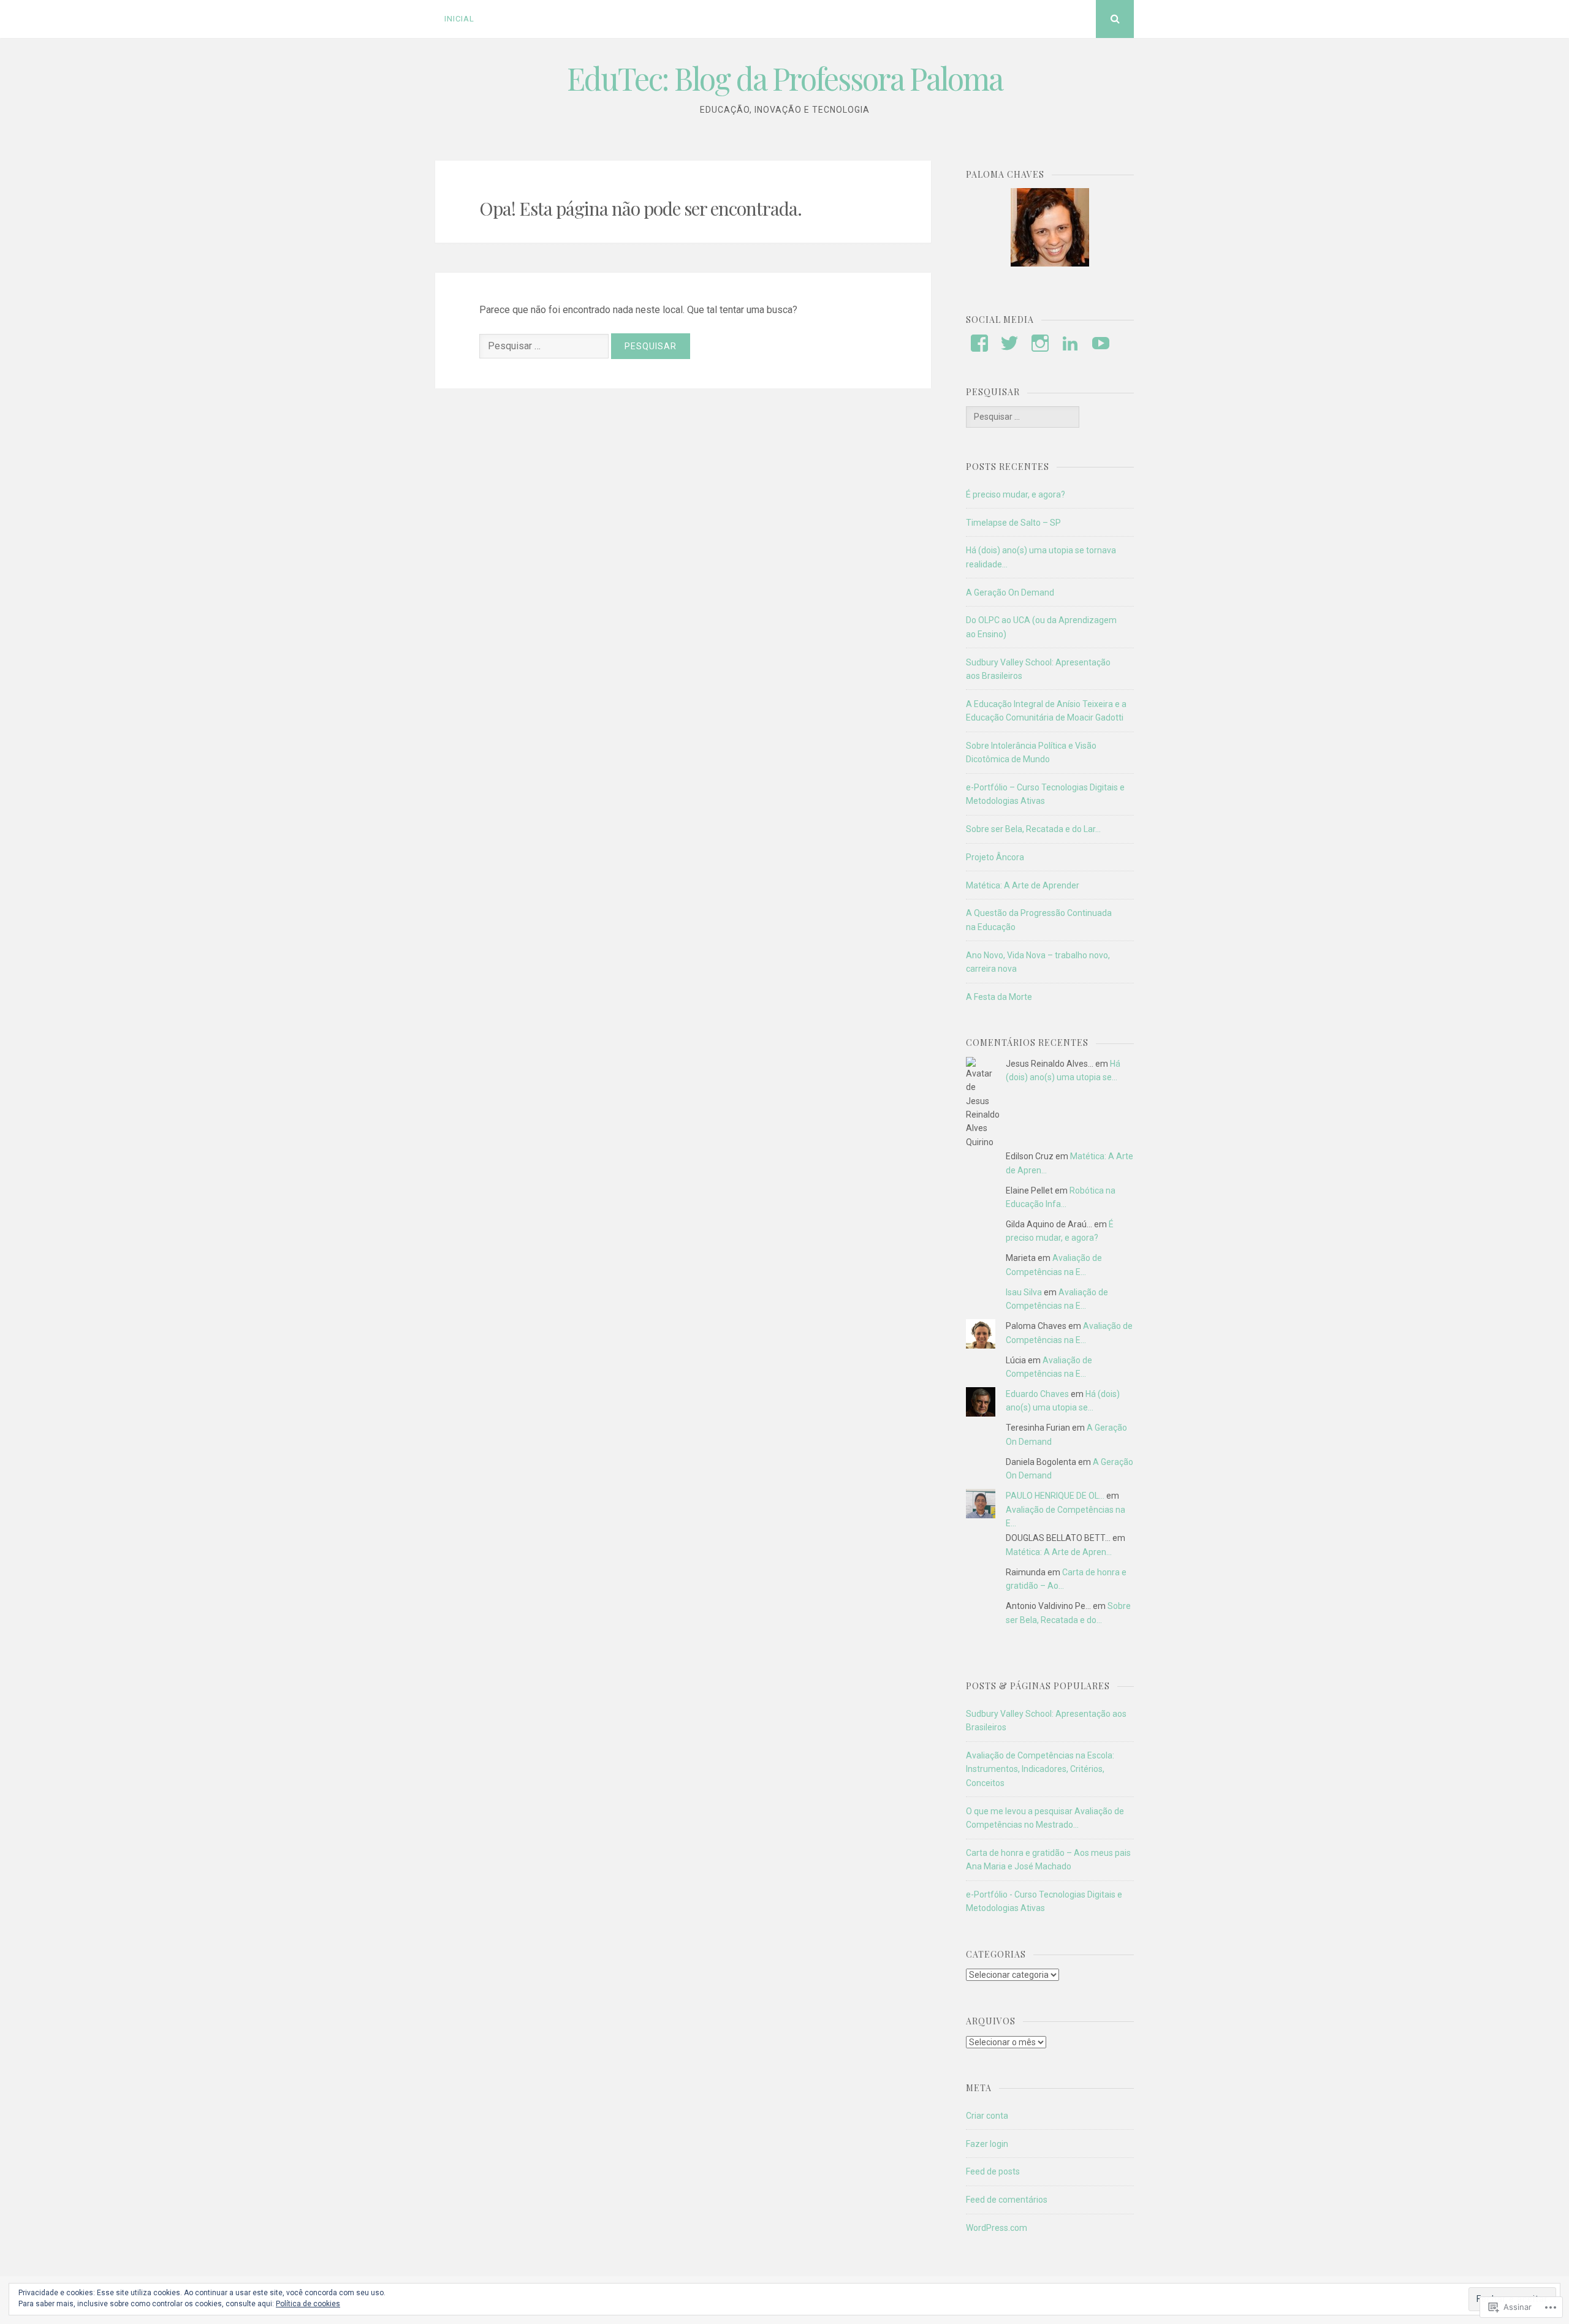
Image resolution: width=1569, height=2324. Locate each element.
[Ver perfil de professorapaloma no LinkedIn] (1070, 343)
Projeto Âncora (995, 857)
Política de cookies (308, 2304)
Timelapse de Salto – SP (1013, 523)
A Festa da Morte (999, 997)
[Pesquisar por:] (545, 346)
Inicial (459, 19)
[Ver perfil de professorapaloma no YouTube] (1101, 343)
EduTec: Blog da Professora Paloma (785, 78)
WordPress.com (997, 2228)
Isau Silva (1024, 1292)
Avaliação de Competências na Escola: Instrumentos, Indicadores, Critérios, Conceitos (1040, 1769)
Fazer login (987, 2144)
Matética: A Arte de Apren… (1059, 1552)
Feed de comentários (1007, 2200)
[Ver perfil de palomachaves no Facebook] (979, 343)
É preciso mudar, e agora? (1016, 494)
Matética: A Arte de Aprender (1023, 885)
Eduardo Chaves (1037, 1394)
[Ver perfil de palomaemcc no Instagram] (1040, 343)
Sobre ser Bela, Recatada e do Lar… (1033, 829)
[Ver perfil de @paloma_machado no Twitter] (1009, 343)
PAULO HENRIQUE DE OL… (1055, 1496)
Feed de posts (993, 2171)
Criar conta (987, 2116)
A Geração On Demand (1010, 592)
